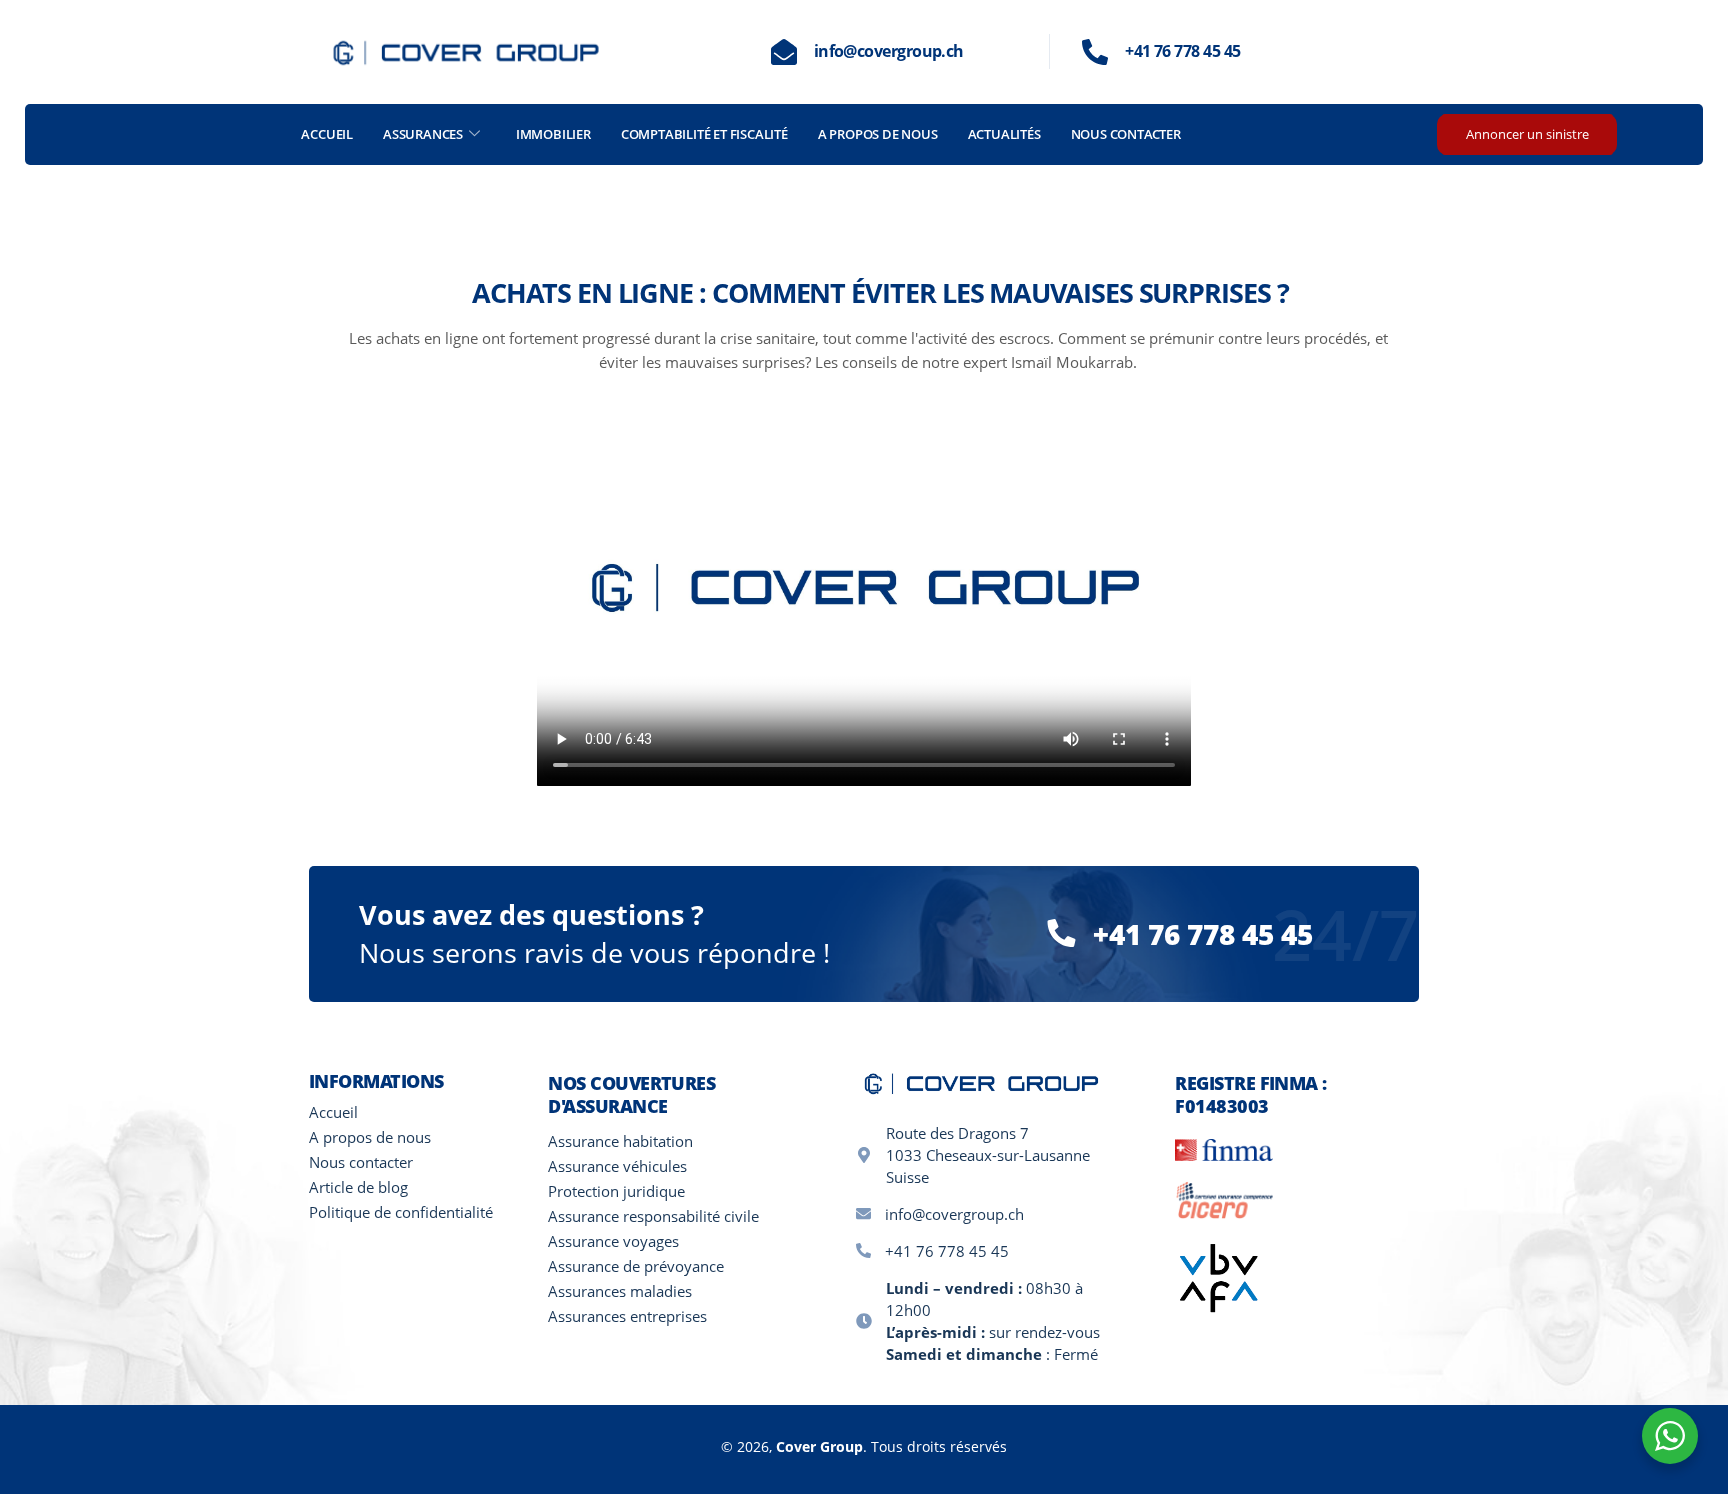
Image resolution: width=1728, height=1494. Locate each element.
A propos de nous (878, 134)
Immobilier (553, 134)
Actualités (1004, 134)
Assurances (423, 134)
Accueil (327, 134)
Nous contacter (1126, 134)
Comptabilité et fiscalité (704, 134)
